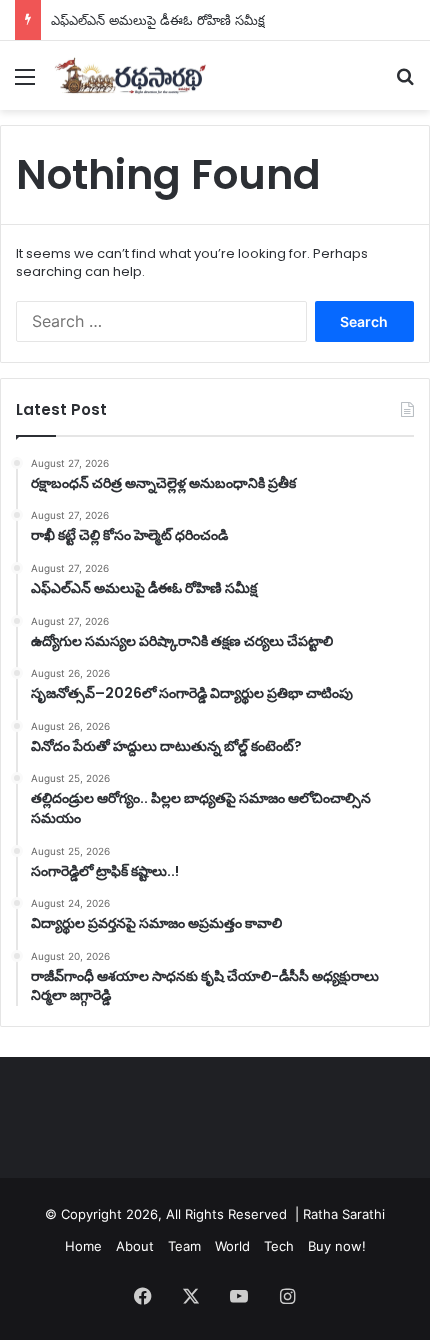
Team (184, 1246)
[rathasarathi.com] (130, 75)
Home (83, 1246)
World (232, 1246)
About (135, 1246)
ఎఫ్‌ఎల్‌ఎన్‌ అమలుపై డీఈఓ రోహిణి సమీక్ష (158, 20)
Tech (279, 1246)
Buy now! (337, 1246)
